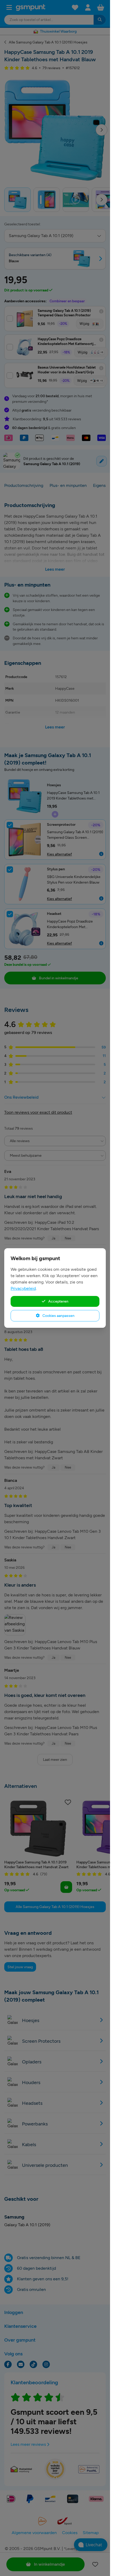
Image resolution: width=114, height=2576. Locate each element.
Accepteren (58, 1301)
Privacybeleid (23, 1288)
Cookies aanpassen (58, 1316)
